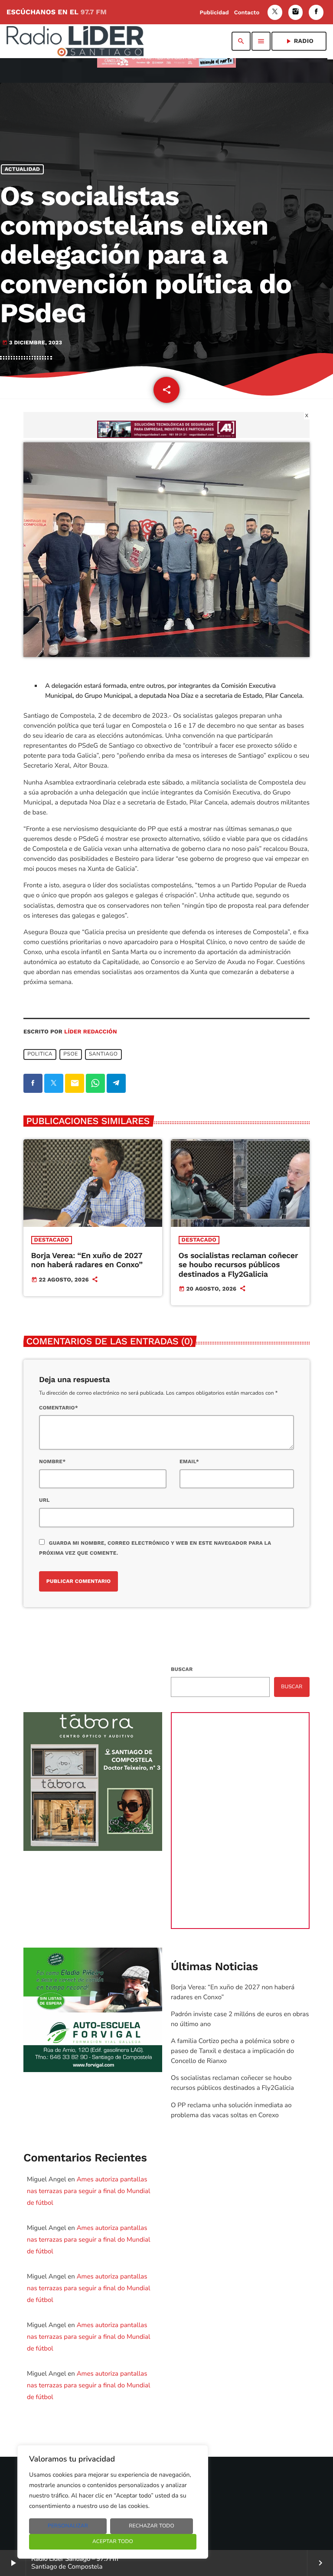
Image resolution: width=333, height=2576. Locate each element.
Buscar (182, 1669)
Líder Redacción (91, 1032)
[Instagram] (296, 12)
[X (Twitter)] (275, 12)
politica (40, 1054)
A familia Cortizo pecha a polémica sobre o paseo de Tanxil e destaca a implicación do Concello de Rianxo (233, 2051)
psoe (71, 1054)
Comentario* (59, 1408)
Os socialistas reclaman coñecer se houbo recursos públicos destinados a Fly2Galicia (238, 1265)
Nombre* (52, 1461)
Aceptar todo (113, 2542)
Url (44, 1500)
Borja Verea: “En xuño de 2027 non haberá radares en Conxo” (87, 1260)
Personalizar (68, 2526)
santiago (103, 1054)
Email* (189, 1461)
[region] (113, 2502)
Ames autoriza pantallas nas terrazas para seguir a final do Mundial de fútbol (88, 2191)
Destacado (52, 1240)
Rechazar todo (152, 2526)
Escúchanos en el (57, 12)
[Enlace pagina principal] (75, 41)
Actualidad (23, 169)
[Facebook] (316, 12)
